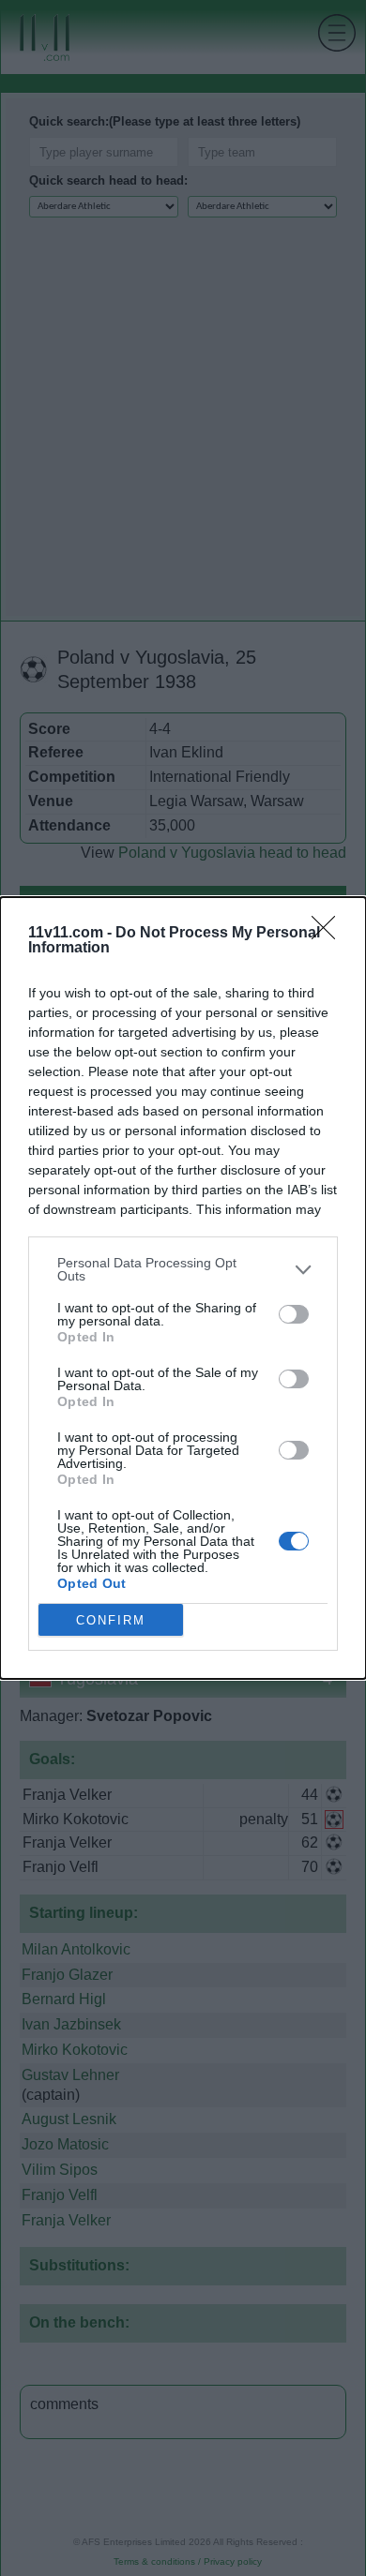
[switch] (294, 1314)
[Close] (329, 934)
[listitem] (183, 1269)
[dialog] (183, 1288)
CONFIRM (111, 1620)
